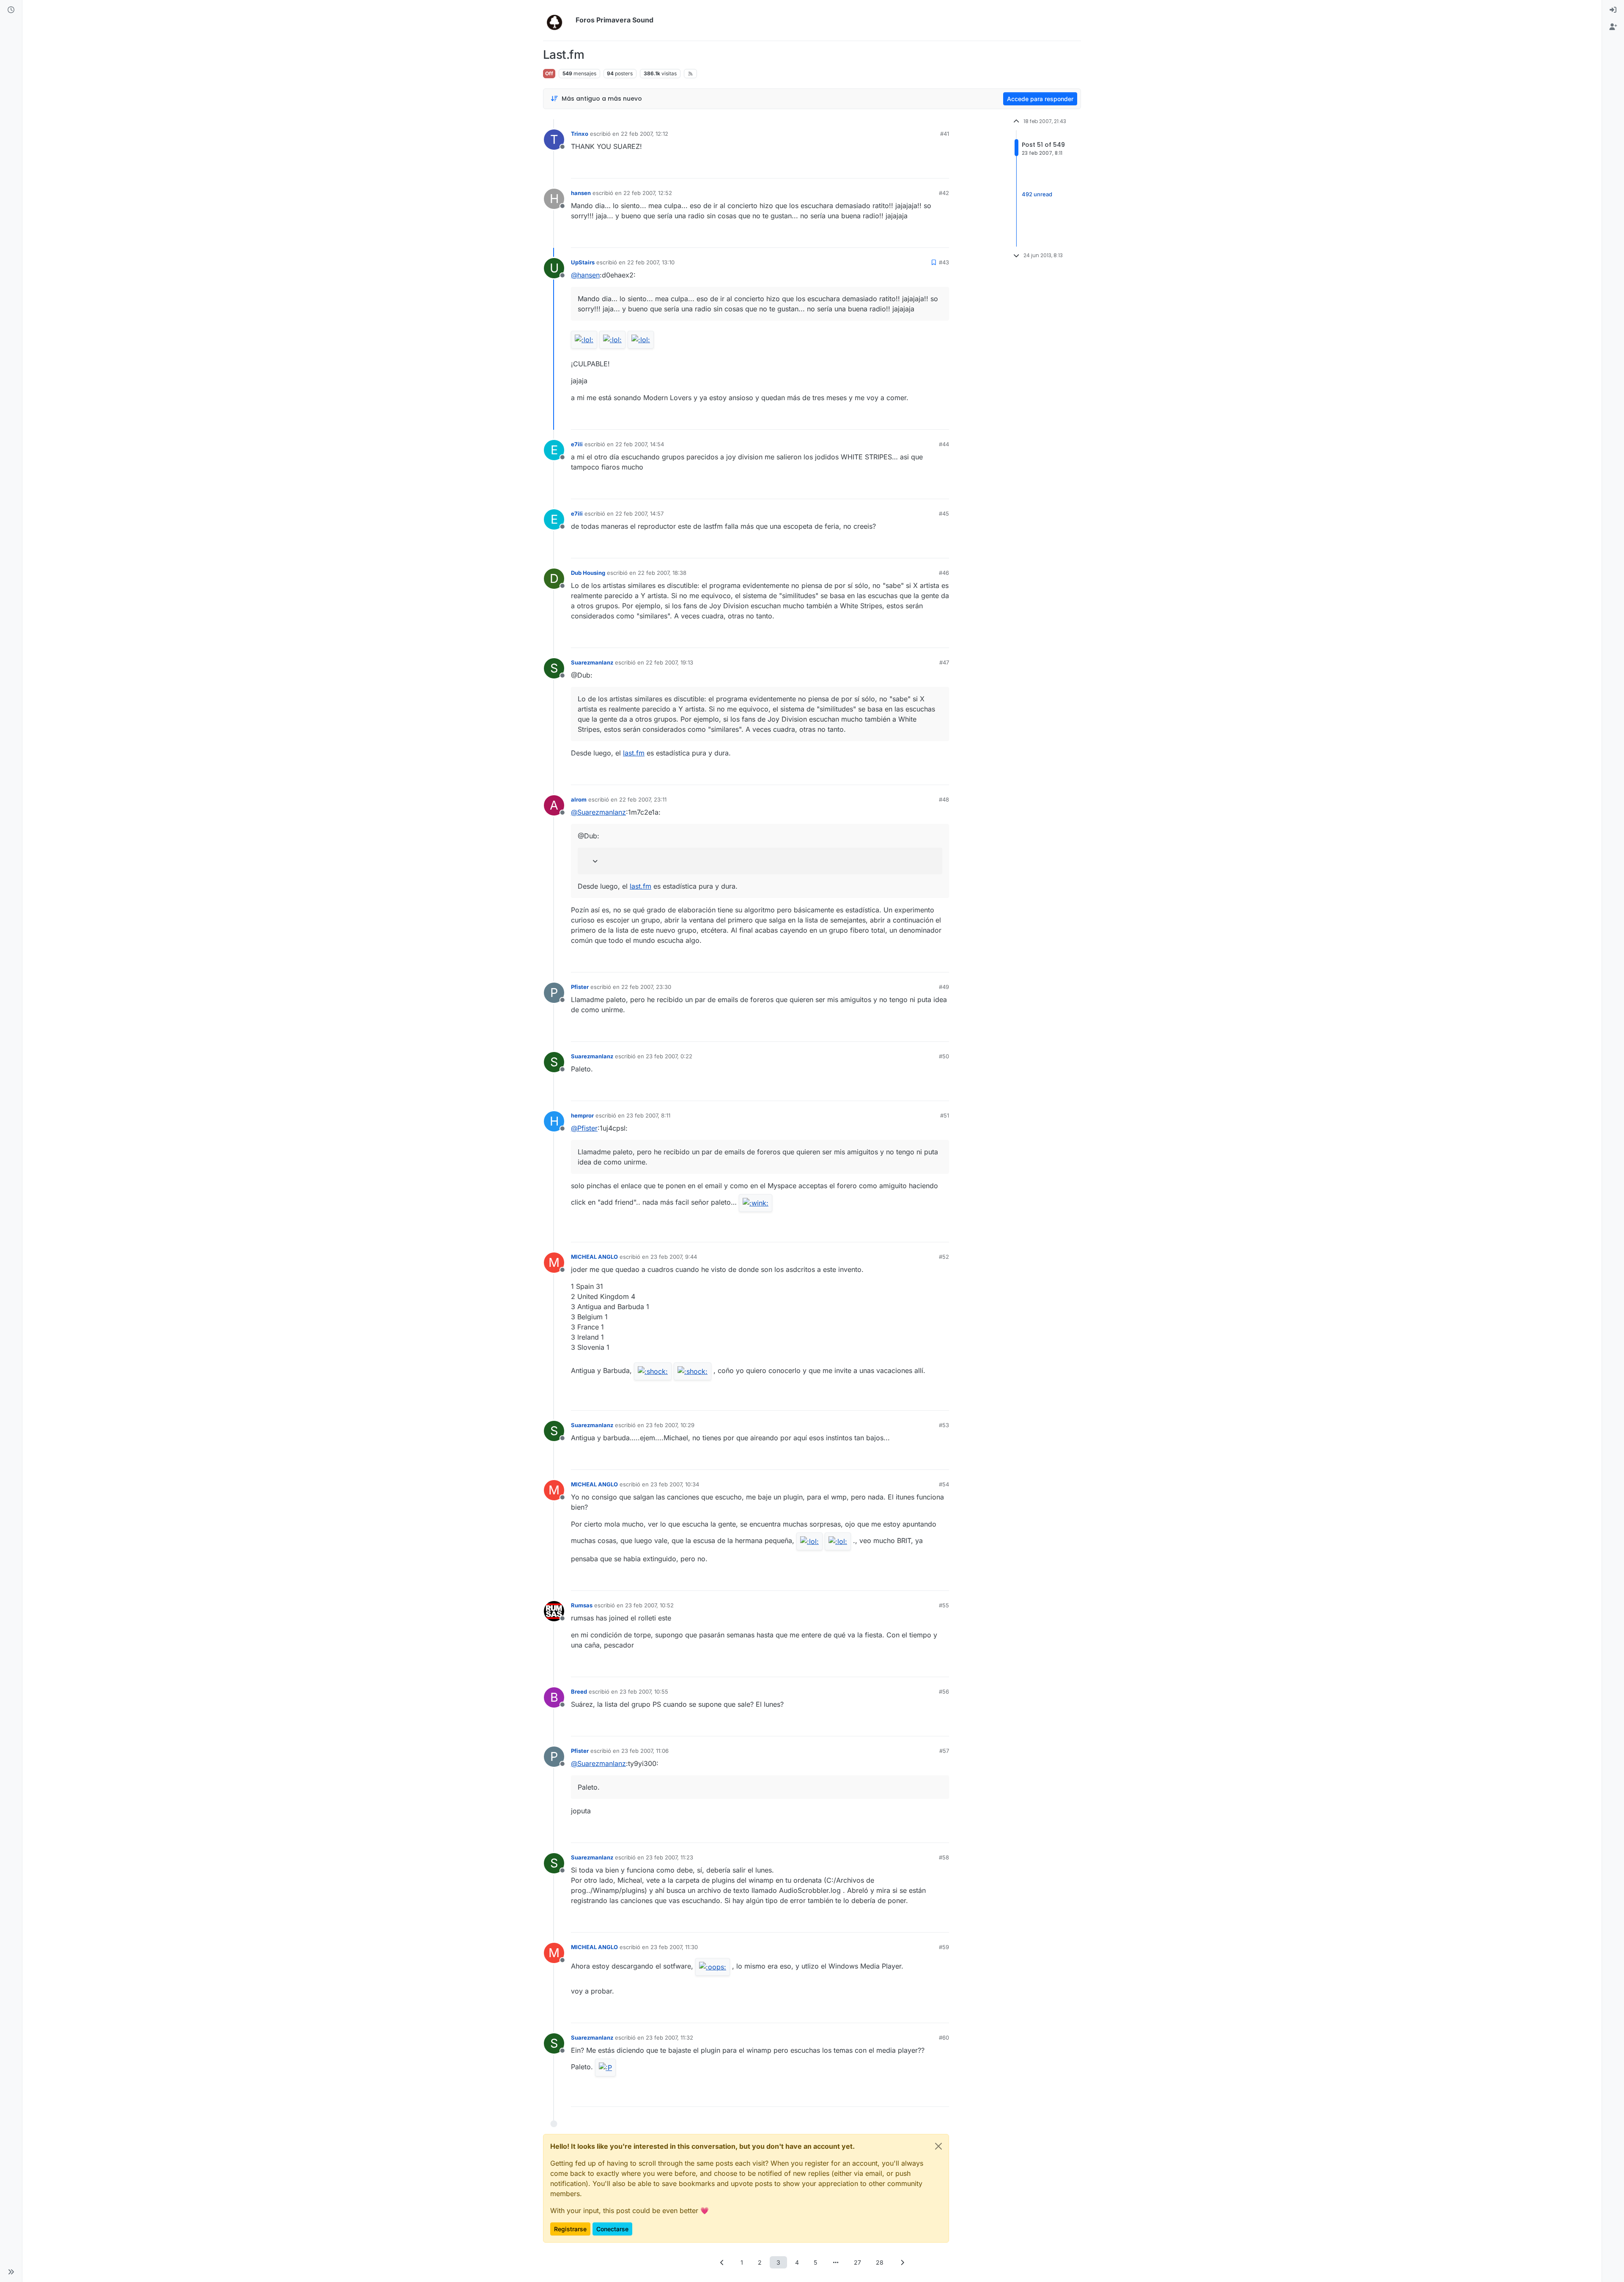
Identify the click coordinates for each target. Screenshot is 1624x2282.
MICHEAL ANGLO (594, 1257)
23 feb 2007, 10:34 (675, 1484)
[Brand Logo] (558, 20)
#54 (944, 1484)
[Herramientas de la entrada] (942, 168)
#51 (945, 1115)
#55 (944, 1605)
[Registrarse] (1613, 27)
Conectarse (612, 2229)
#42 (944, 193)
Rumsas (582, 1605)
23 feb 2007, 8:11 (648, 1115)
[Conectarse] (1613, 10)
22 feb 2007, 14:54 (640, 444)
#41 (945, 134)
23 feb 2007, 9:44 (674, 1257)
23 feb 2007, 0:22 (669, 1056)
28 (880, 2262)
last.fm (634, 753)
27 (857, 2262)
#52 (944, 1257)
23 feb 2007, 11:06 (645, 1751)
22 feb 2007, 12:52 (648, 193)
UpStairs (583, 262)
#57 (944, 1751)
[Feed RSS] (690, 74)
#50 (944, 1056)
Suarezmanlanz (592, 662)
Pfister (580, 987)
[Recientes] (11, 10)
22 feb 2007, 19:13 (669, 662)
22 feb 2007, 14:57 (639, 514)
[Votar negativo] (925, 168)
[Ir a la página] (836, 2262)
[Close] (938, 2146)
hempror (582, 1115)
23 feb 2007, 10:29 (670, 1425)
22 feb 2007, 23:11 (643, 799)
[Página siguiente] (902, 2262)
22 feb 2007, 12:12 (645, 134)
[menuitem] (1613, 10)
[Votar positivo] (895, 168)
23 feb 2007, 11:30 (674, 1947)
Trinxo (580, 134)
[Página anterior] (722, 2262)
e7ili (577, 444)
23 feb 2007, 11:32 (669, 2038)
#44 (944, 444)
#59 (944, 1947)
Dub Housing (588, 573)
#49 (944, 987)
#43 (944, 262)
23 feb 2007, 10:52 (649, 1605)
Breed (579, 1692)
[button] (11, 2272)
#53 (944, 1425)
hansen (581, 193)
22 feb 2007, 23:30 (646, 987)
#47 (944, 662)
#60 (944, 2038)
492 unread (1037, 194)
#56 (944, 1692)
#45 (944, 514)
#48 (944, 799)
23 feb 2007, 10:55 (644, 1692)
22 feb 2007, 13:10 (651, 262)
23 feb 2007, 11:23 (669, 1857)
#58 (944, 1857)
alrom (579, 799)
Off (549, 73)
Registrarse (570, 2229)
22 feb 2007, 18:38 (662, 573)
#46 (944, 573)
